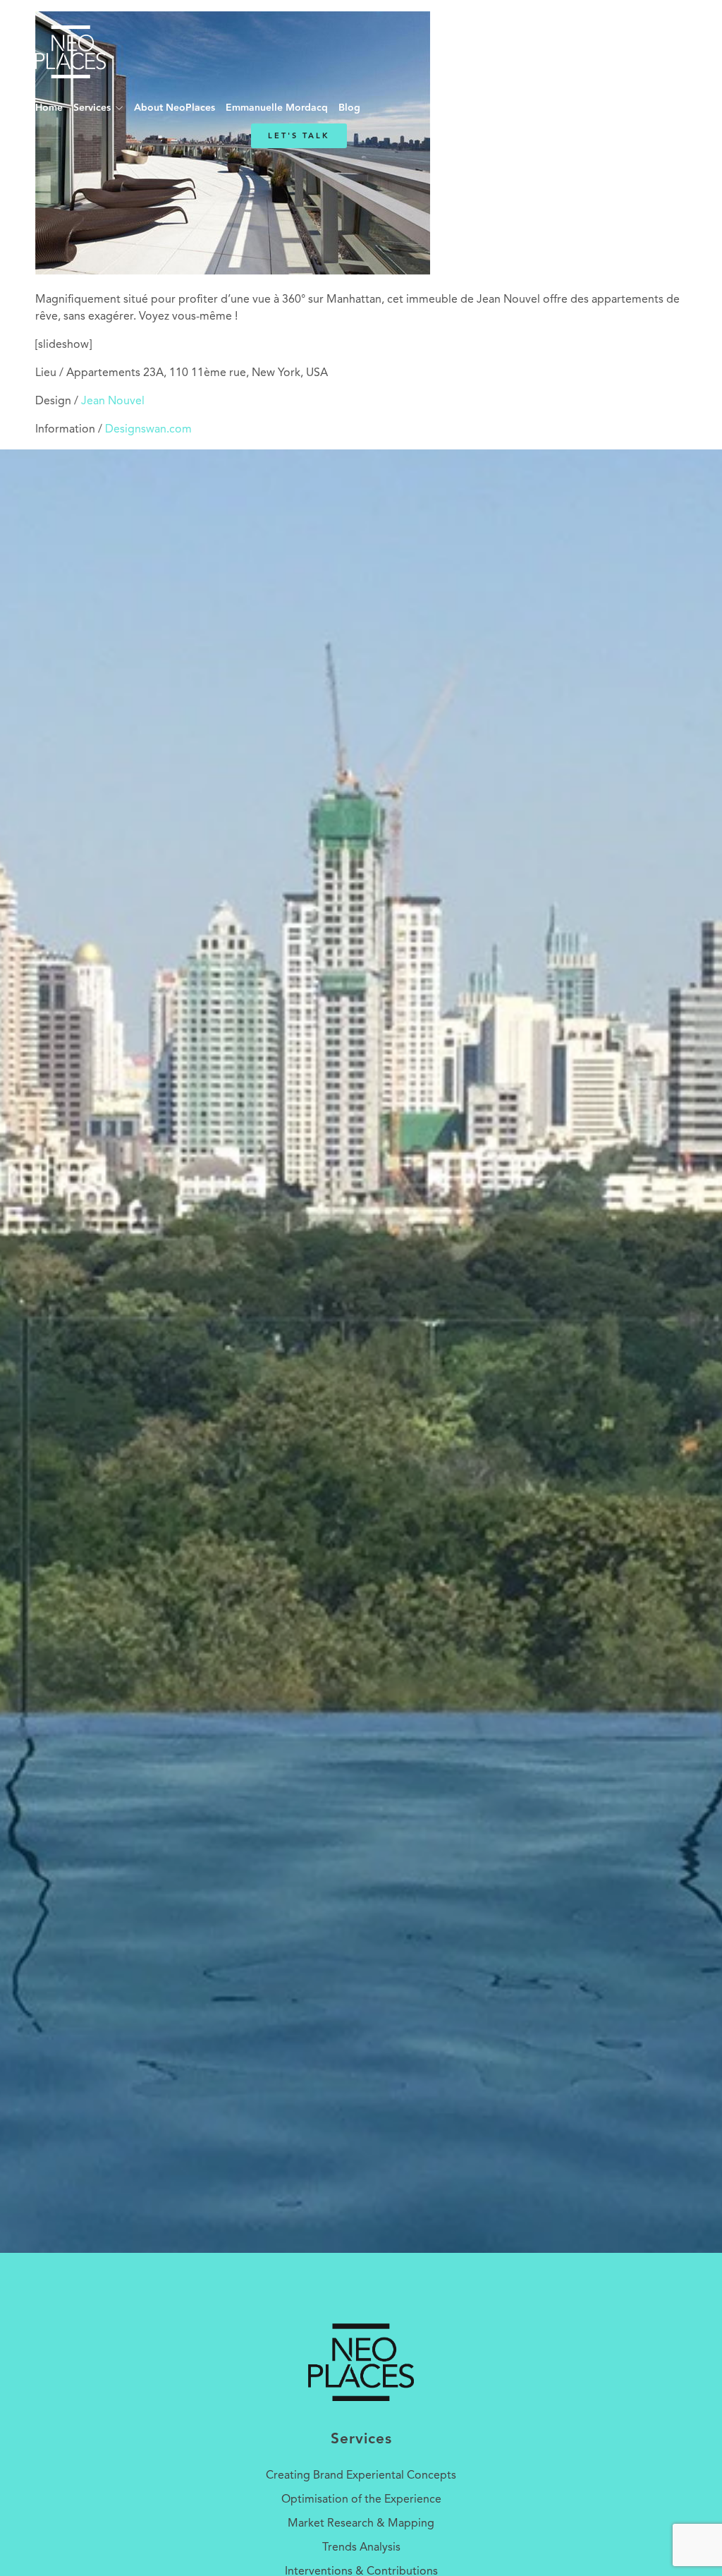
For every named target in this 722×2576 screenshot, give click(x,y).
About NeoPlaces (175, 108)
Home (49, 108)
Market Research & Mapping (361, 2524)
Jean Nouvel (113, 401)
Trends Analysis (361, 2548)
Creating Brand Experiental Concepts (361, 2476)
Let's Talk (299, 136)
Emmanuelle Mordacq (277, 108)
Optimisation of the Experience (361, 2500)
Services (92, 108)
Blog (349, 108)
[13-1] (233, 272)
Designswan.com (148, 430)
